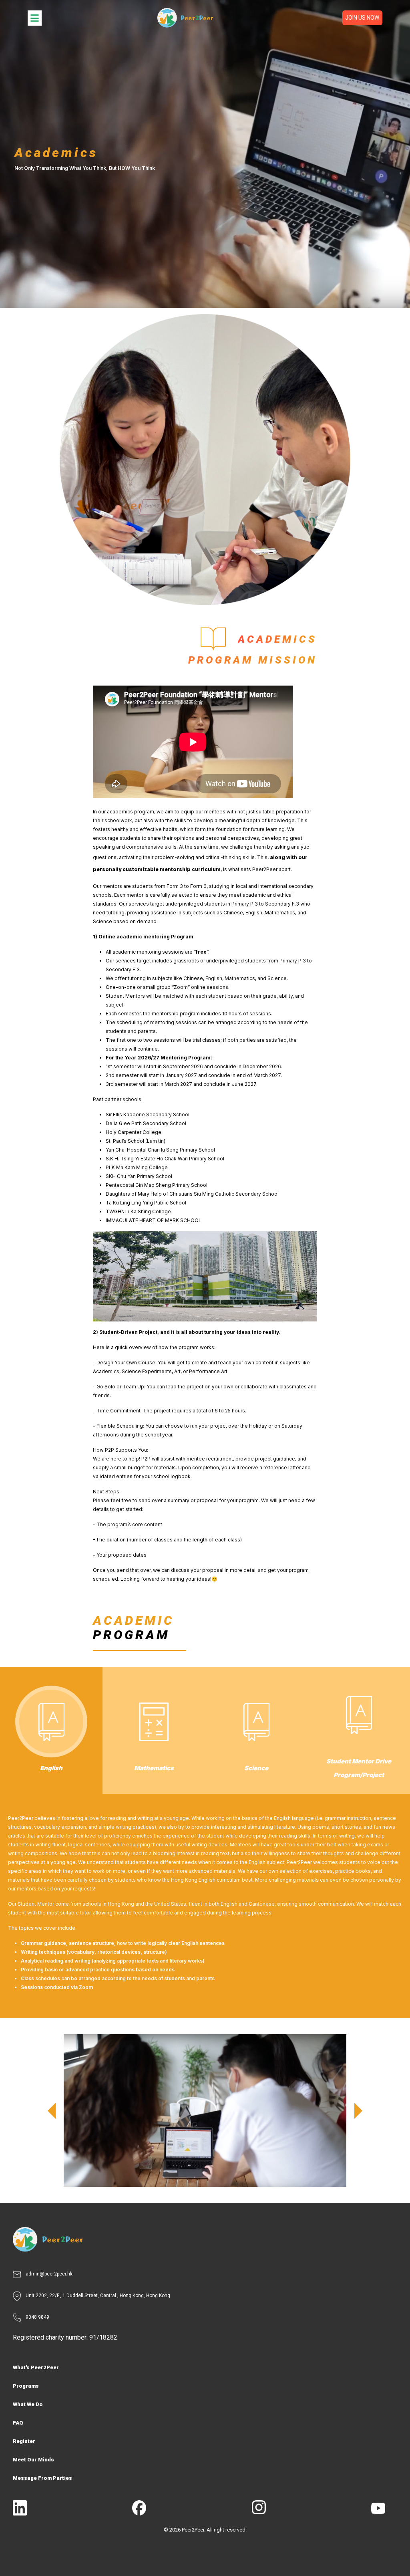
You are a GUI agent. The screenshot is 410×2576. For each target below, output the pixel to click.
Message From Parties (42, 2478)
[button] (52, 2111)
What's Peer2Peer (36, 2367)
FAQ (18, 2423)
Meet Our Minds (33, 2460)
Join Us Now (362, 18)
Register (24, 2441)
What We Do (28, 2404)
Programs (26, 2386)
